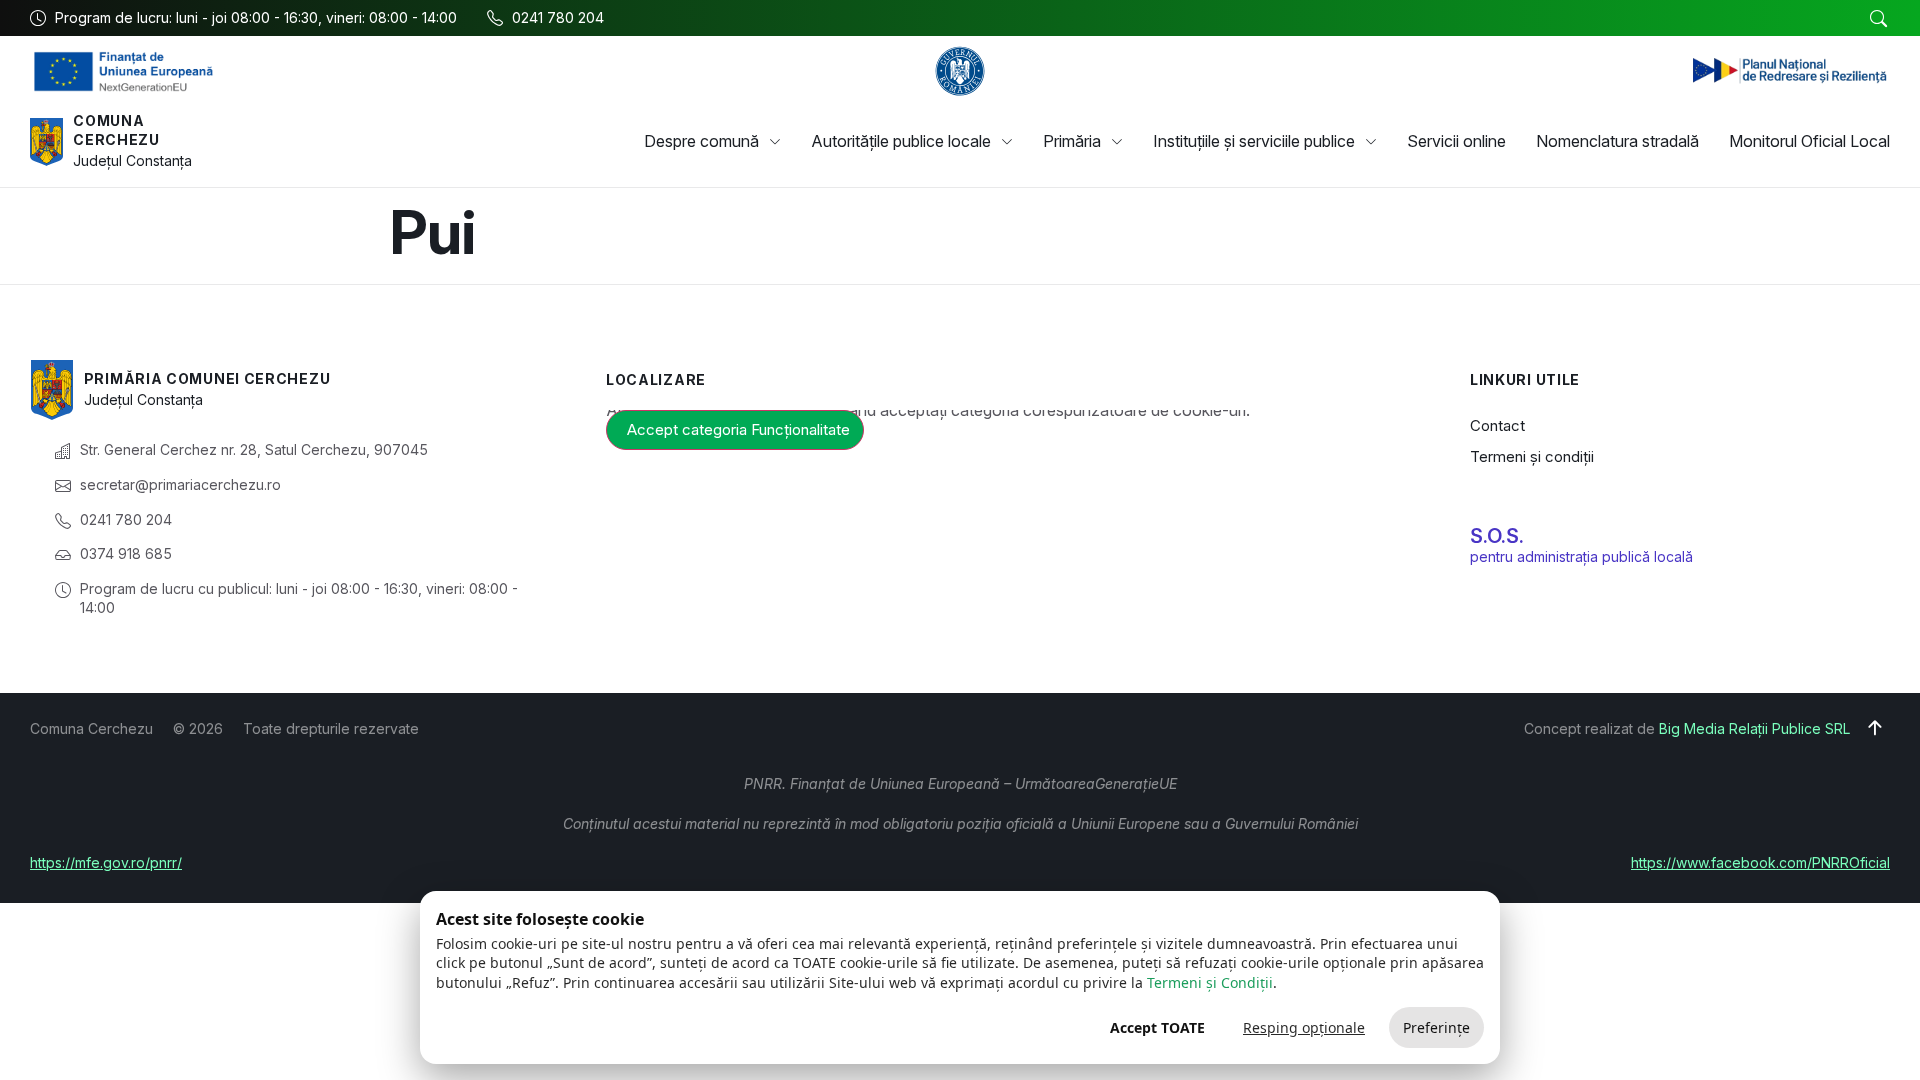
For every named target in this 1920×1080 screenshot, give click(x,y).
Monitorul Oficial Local (1809, 141)
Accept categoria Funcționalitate (738, 429)
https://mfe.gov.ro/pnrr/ (106, 862)
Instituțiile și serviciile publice (1254, 141)
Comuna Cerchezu (116, 130)
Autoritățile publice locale (901, 141)
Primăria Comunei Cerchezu (207, 378)
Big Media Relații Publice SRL (1754, 728)
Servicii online (1456, 141)
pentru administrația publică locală (1581, 556)
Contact (1497, 425)
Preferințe (1436, 1027)
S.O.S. (1497, 536)
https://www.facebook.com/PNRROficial (1760, 862)
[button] (1878, 19)
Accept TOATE (1157, 1027)
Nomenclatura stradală (1617, 141)
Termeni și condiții (1532, 456)
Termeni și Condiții (1210, 982)
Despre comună (701, 141)
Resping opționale (1304, 1027)
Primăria (1072, 141)
